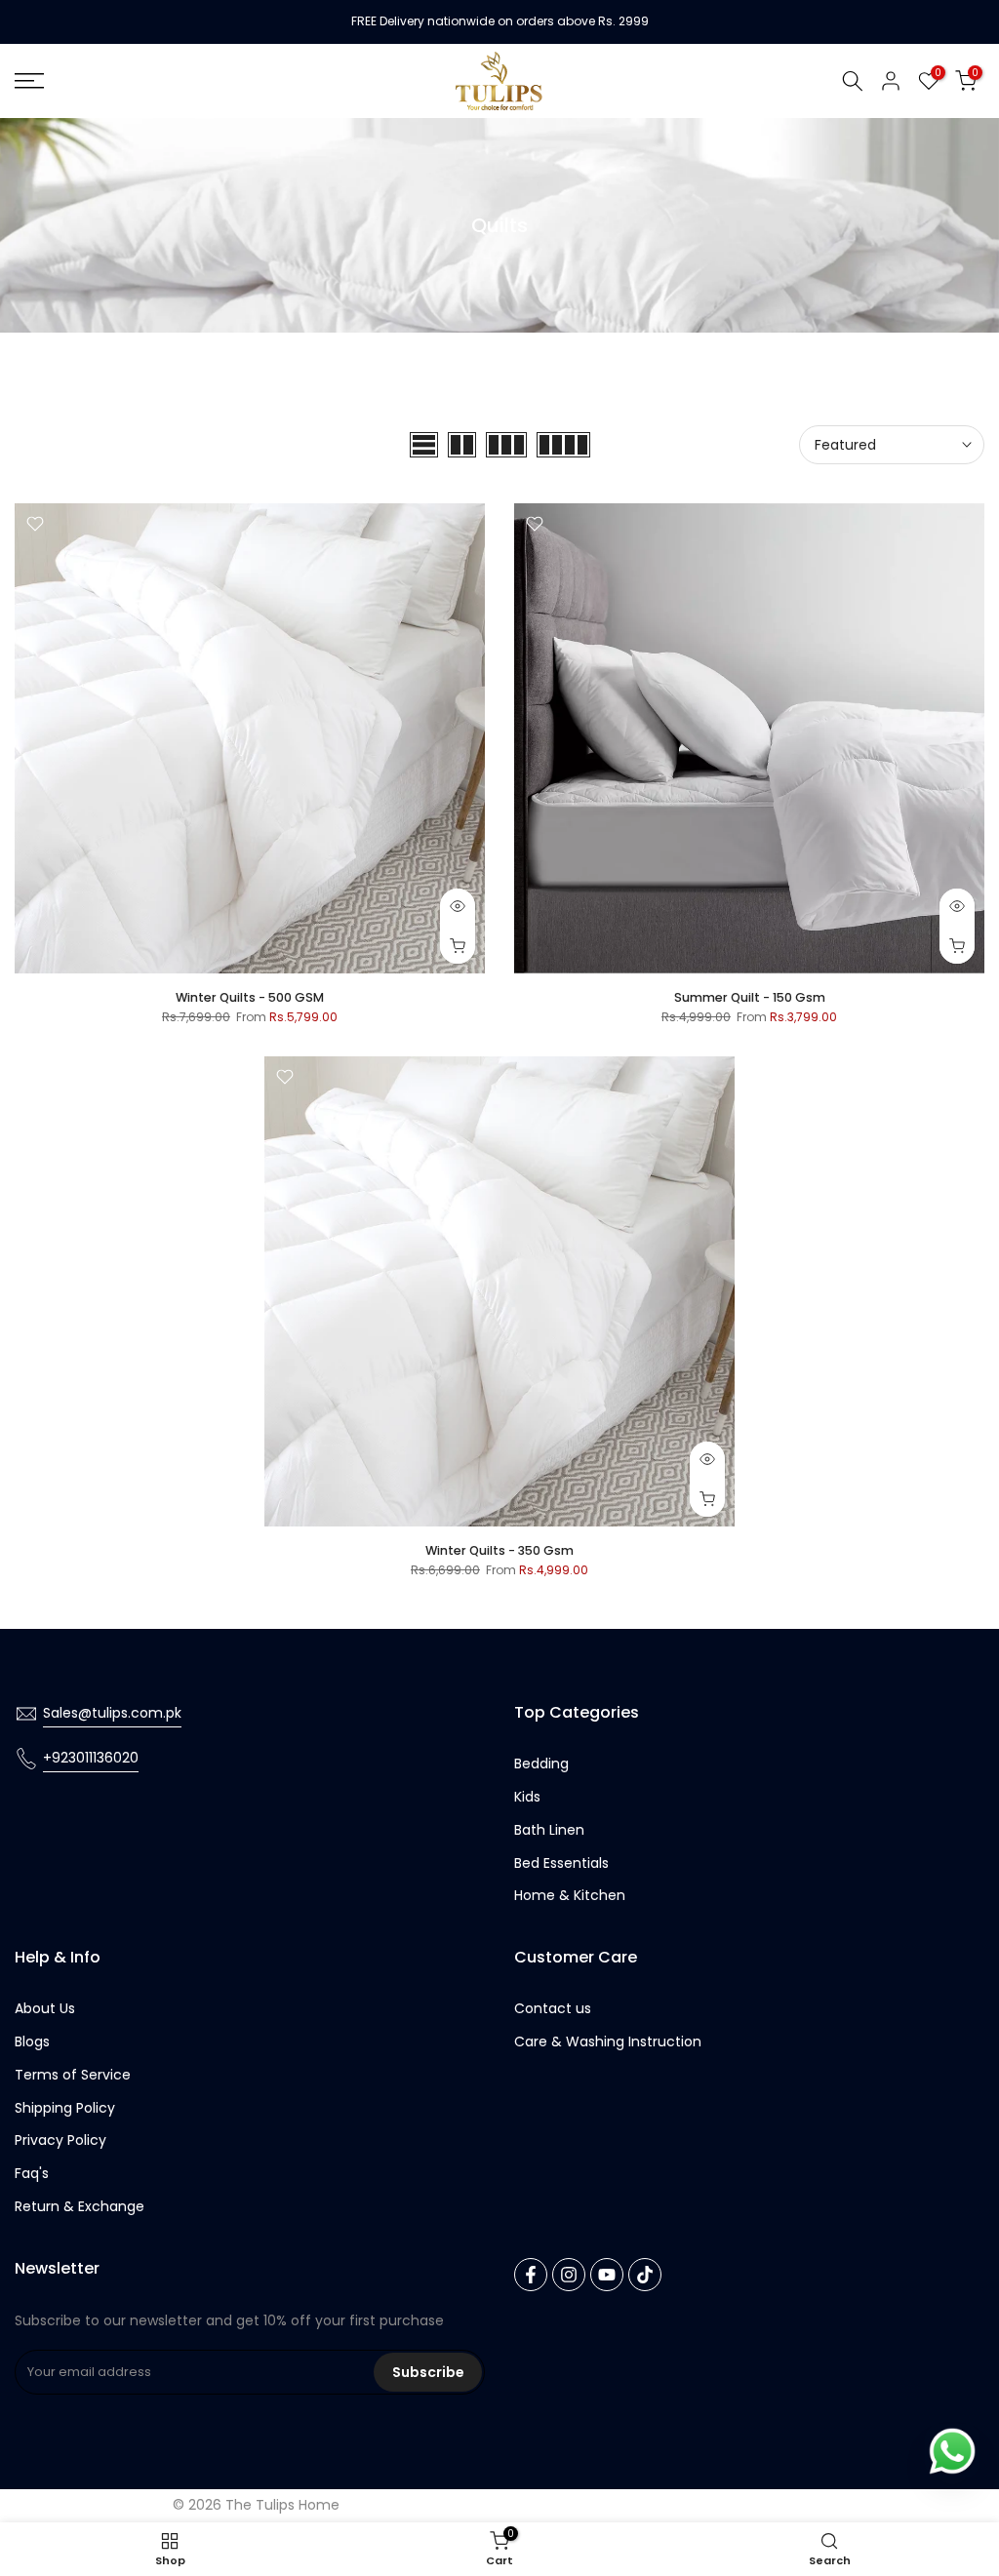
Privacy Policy (60, 2140)
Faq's (32, 2173)
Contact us (553, 2008)
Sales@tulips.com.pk (112, 1713)
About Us (45, 2008)
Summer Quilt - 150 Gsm (750, 997)
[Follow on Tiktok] (645, 2275)
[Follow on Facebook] (531, 2275)
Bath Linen (549, 1830)
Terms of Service (73, 2075)
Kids (527, 1797)
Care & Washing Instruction (608, 2041)
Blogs (32, 2041)
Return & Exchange (80, 2206)
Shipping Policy (65, 2108)
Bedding (541, 1764)
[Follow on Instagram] (569, 2275)
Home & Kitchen (570, 1895)
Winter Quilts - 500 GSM (250, 997)
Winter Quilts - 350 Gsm (499, 1550)
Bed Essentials (561, 1863)
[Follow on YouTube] (607, 2275)
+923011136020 (91, 1758)
